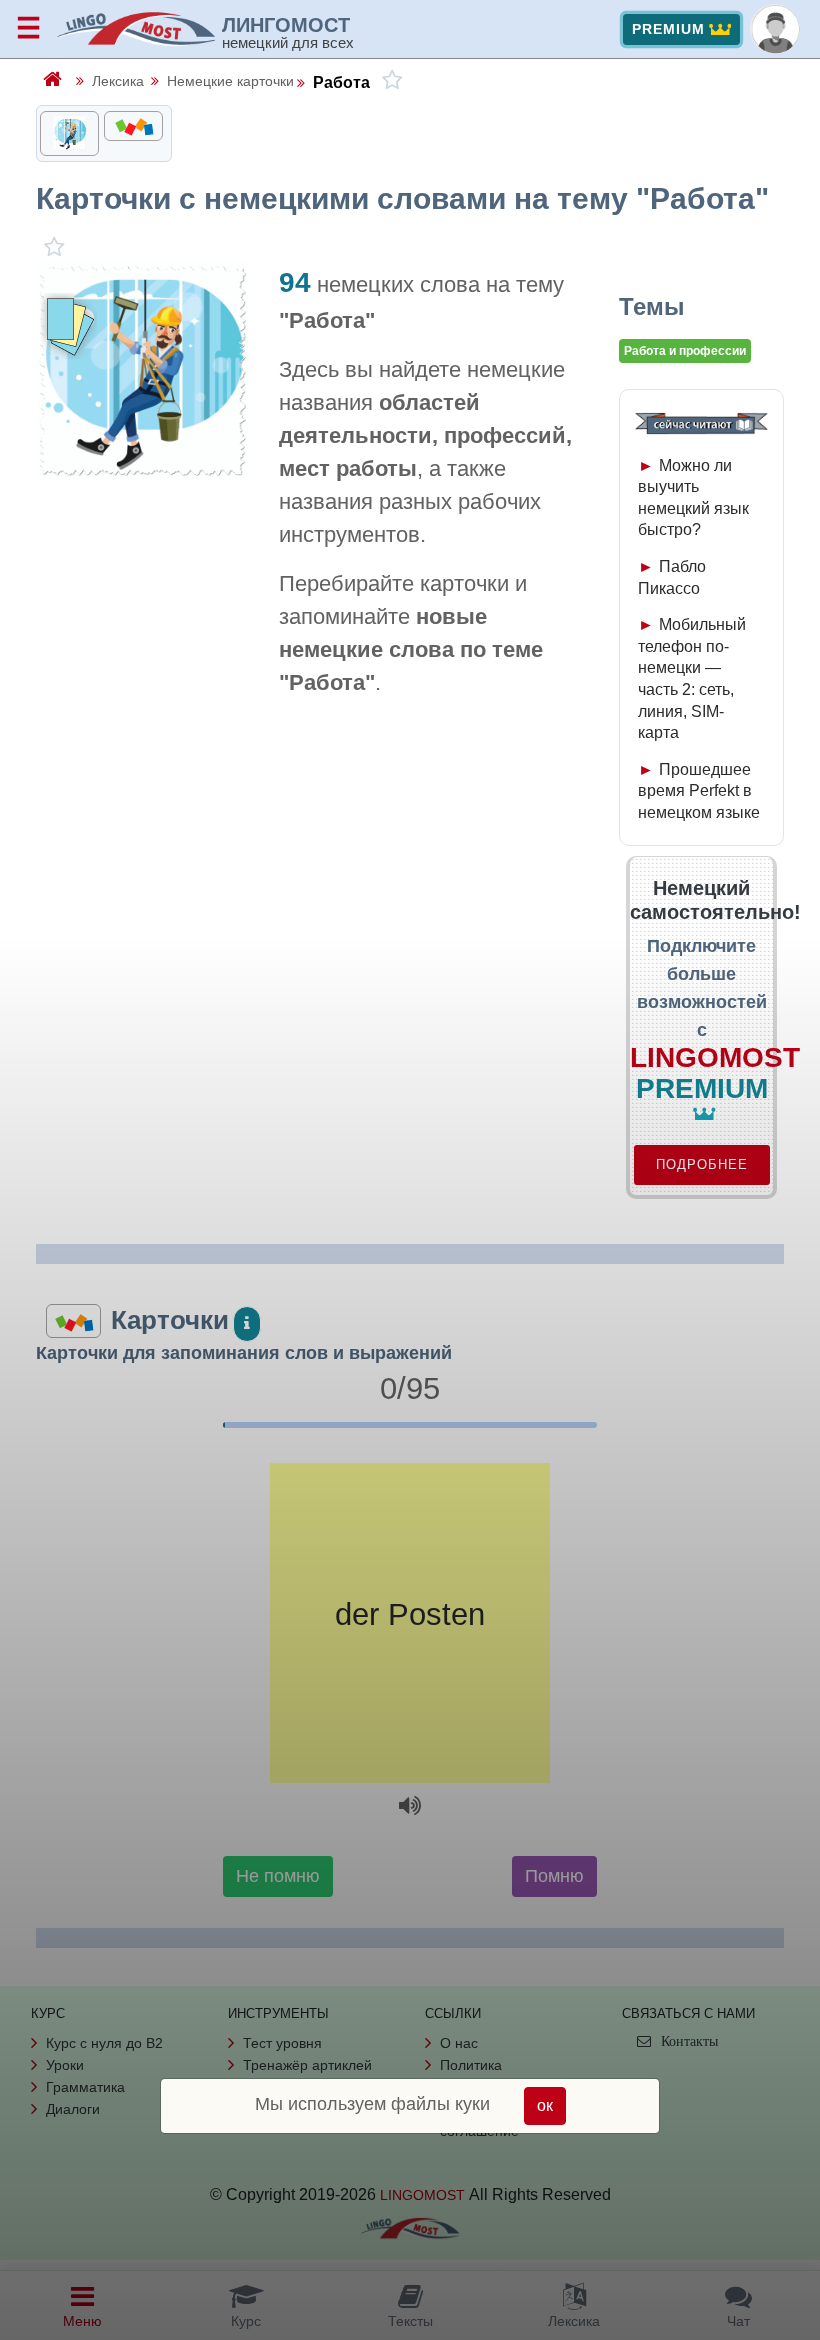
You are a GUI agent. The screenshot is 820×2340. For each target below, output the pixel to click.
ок (545, 2105)
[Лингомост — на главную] (139, 29)
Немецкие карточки (230, 81)
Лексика (118, 81)
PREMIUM (668, 29)
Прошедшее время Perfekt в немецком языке (699, 791)
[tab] (69, 133)
